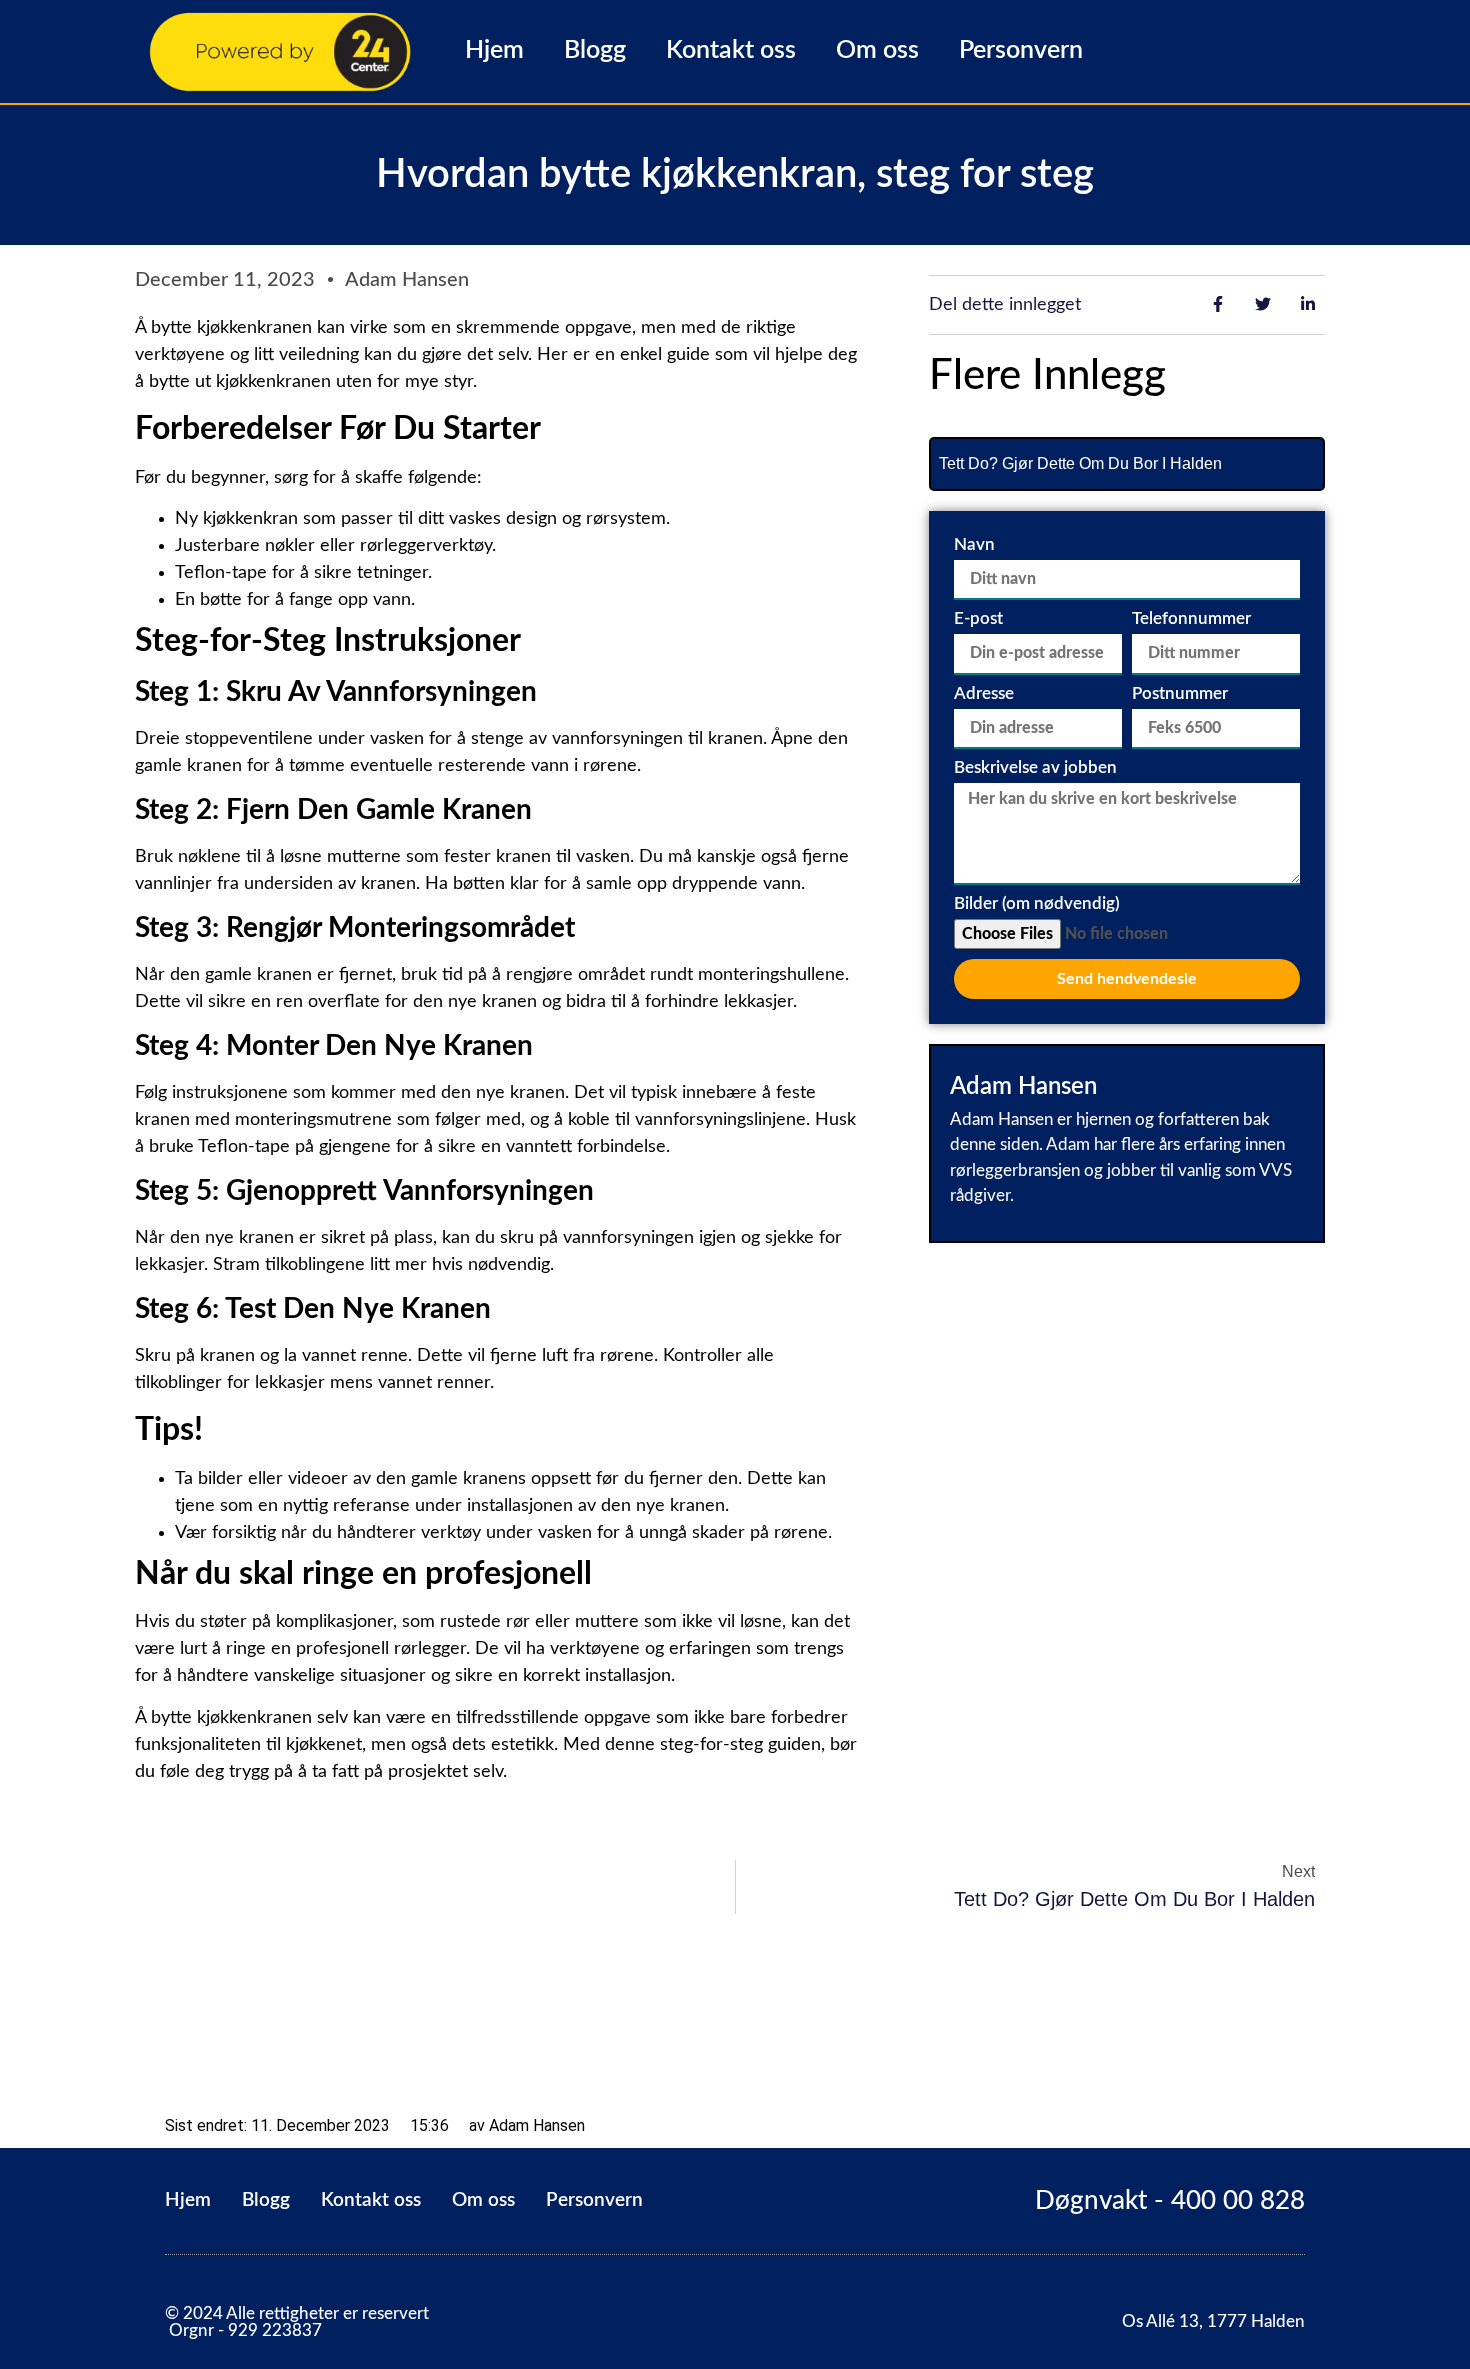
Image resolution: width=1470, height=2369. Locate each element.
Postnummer (1180, 693)
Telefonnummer (1191, 618)
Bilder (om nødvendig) (1037, 903)
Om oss (877, 50)
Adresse (984, 693)
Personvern (1021, 50)
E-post (978, 618)
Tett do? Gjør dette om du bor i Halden (1080, 463)
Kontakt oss (731, 50)
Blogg (595, 50)
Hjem (494, 50)
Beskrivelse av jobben (1035, 767)
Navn (974, 544)
